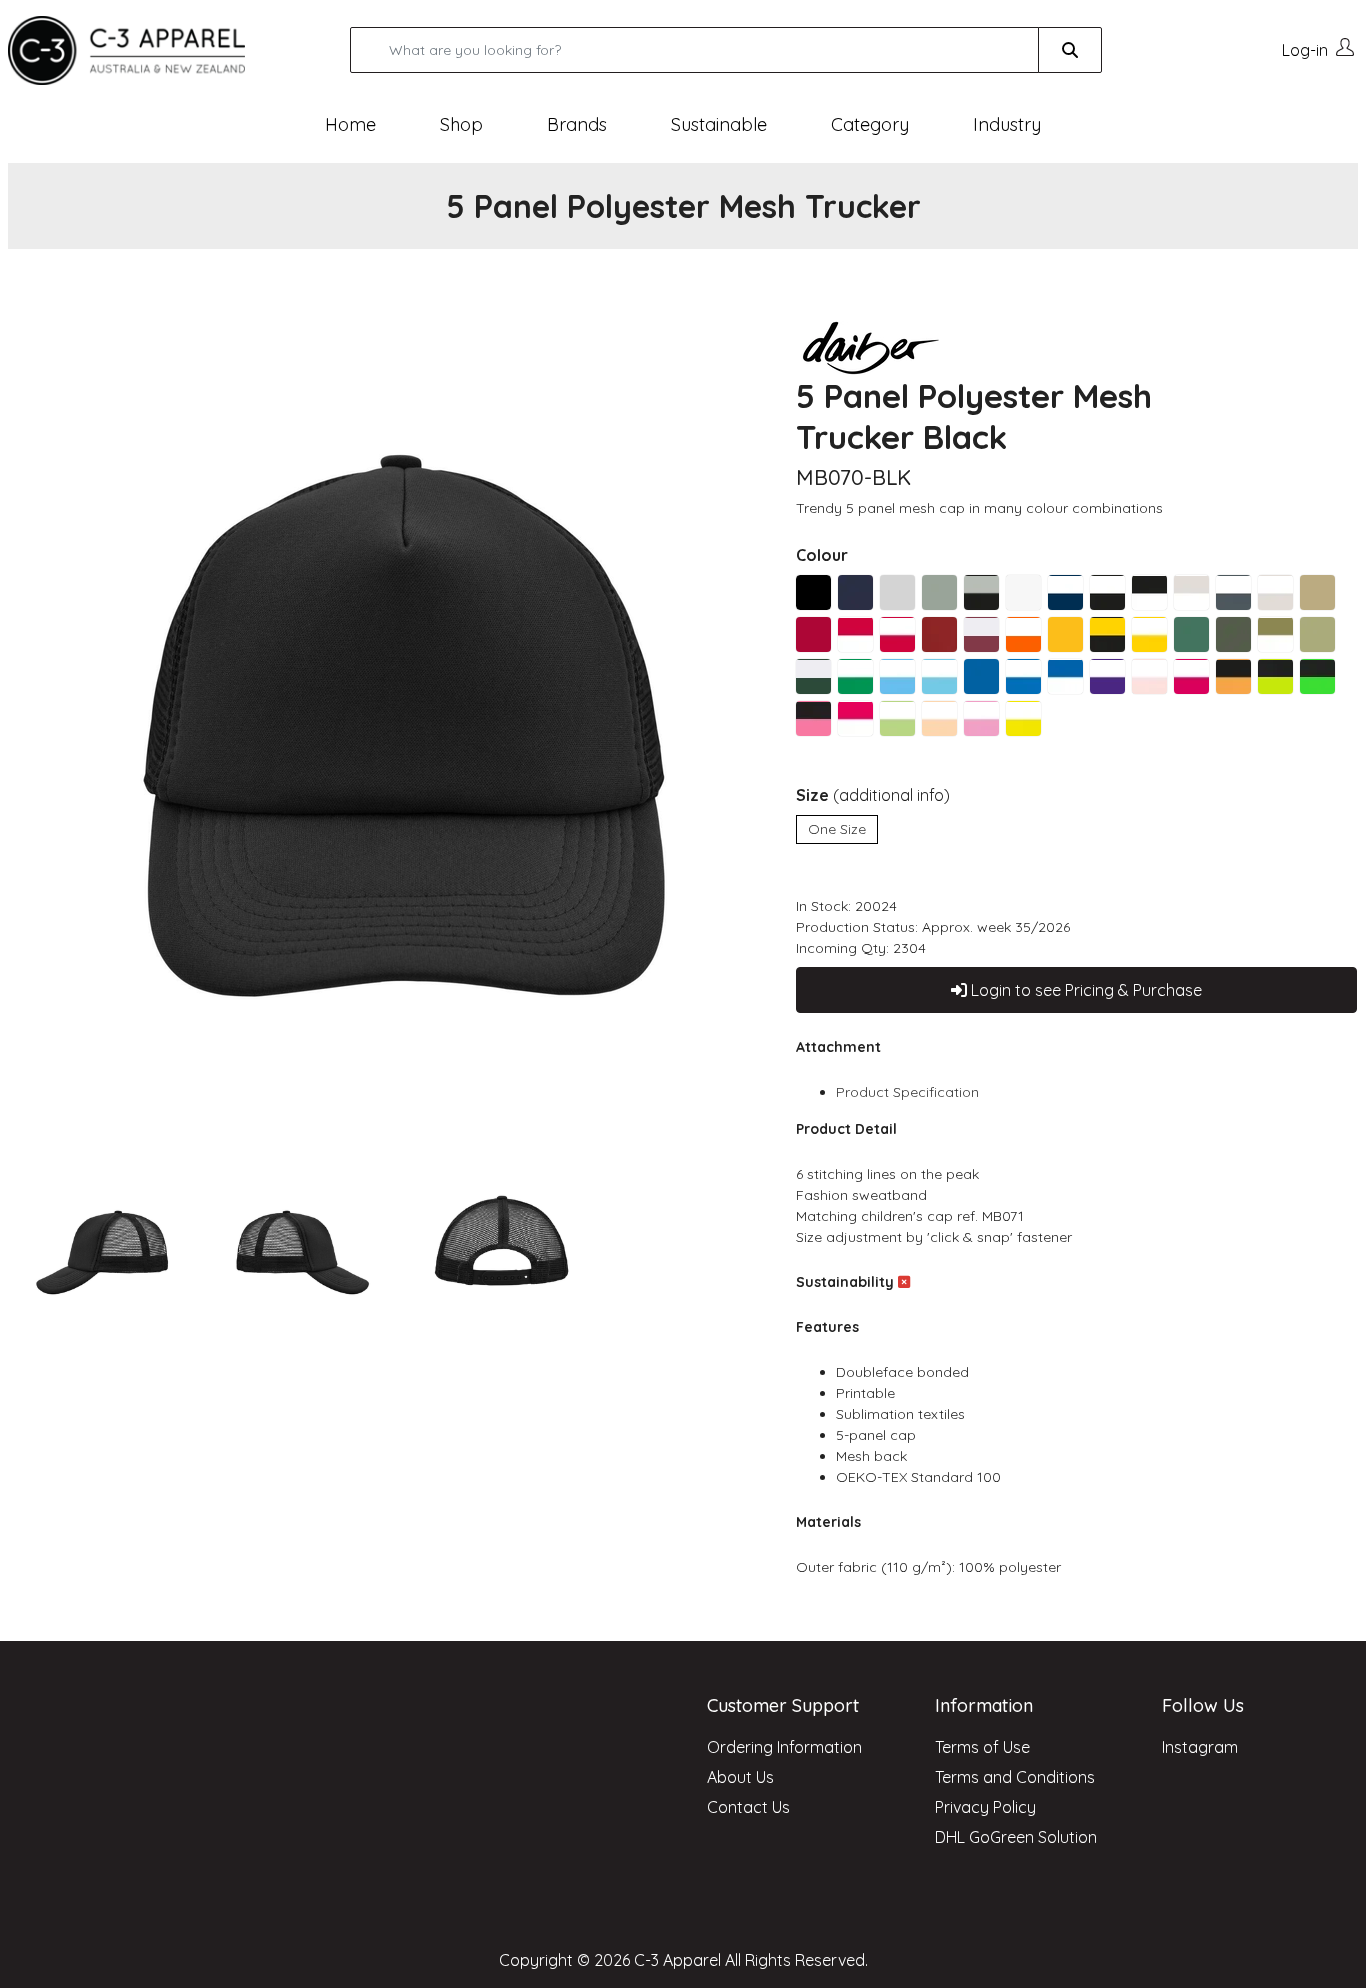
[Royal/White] (1065, 676)
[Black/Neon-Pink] (813, 718)
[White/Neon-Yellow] (1023, 718)
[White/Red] (897, 634)
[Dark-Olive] (1317, 634)
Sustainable (719, 124)
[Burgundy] (939, 634)
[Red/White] (855, 634)
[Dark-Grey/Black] (981, 592)
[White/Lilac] (1107, 676)
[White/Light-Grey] (1275, 592)
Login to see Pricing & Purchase (1084, 990)
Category (870, 124)
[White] (1023, 592)
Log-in (1305, 50)
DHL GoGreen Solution (1016, 1837)
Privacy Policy (985, 1807)
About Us (740, 1777)
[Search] (1070, 50)
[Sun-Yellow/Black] (1107, 634)
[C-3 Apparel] (151, 50)
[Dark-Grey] (939, 592)
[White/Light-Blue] (897, 676)
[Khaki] (1317, 592)
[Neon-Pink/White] (855, 718)
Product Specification (907, 1092)
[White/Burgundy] (981, 634)
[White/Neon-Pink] (981, 718)
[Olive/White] (1275, 634)
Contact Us (748, 1807)
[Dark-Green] (1191, 634)
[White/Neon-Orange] (939, 718)
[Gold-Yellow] (1065, 634)
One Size (837, 829)
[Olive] (1233, 634)
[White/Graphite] (1233, 592)
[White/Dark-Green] (813, 676)
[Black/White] (1149, 592)
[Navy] (855, 592)
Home (350, 124)
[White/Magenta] (1191, 676)
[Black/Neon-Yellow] (1275, 676)
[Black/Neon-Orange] (1233, 676)
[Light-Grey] (897, 592)
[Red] (813, 634)
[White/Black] (1107, 592)
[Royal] (981, 676)
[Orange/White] (1023, 634)
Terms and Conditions (1015, 1777)
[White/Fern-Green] (855, 676)
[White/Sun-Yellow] (1149, 634)
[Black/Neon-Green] (1317, 676)
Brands (577, 124)
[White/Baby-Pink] (1149, 676)
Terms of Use (982, 1747)
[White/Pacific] (939, 676)
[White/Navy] (1065, 592)
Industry (1007, 124)
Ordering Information (784, 1747)
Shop (461, 124)
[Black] (813, 592)
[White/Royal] (1023, 676)
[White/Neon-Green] (897, 718)
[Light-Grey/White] (1191, 592)
